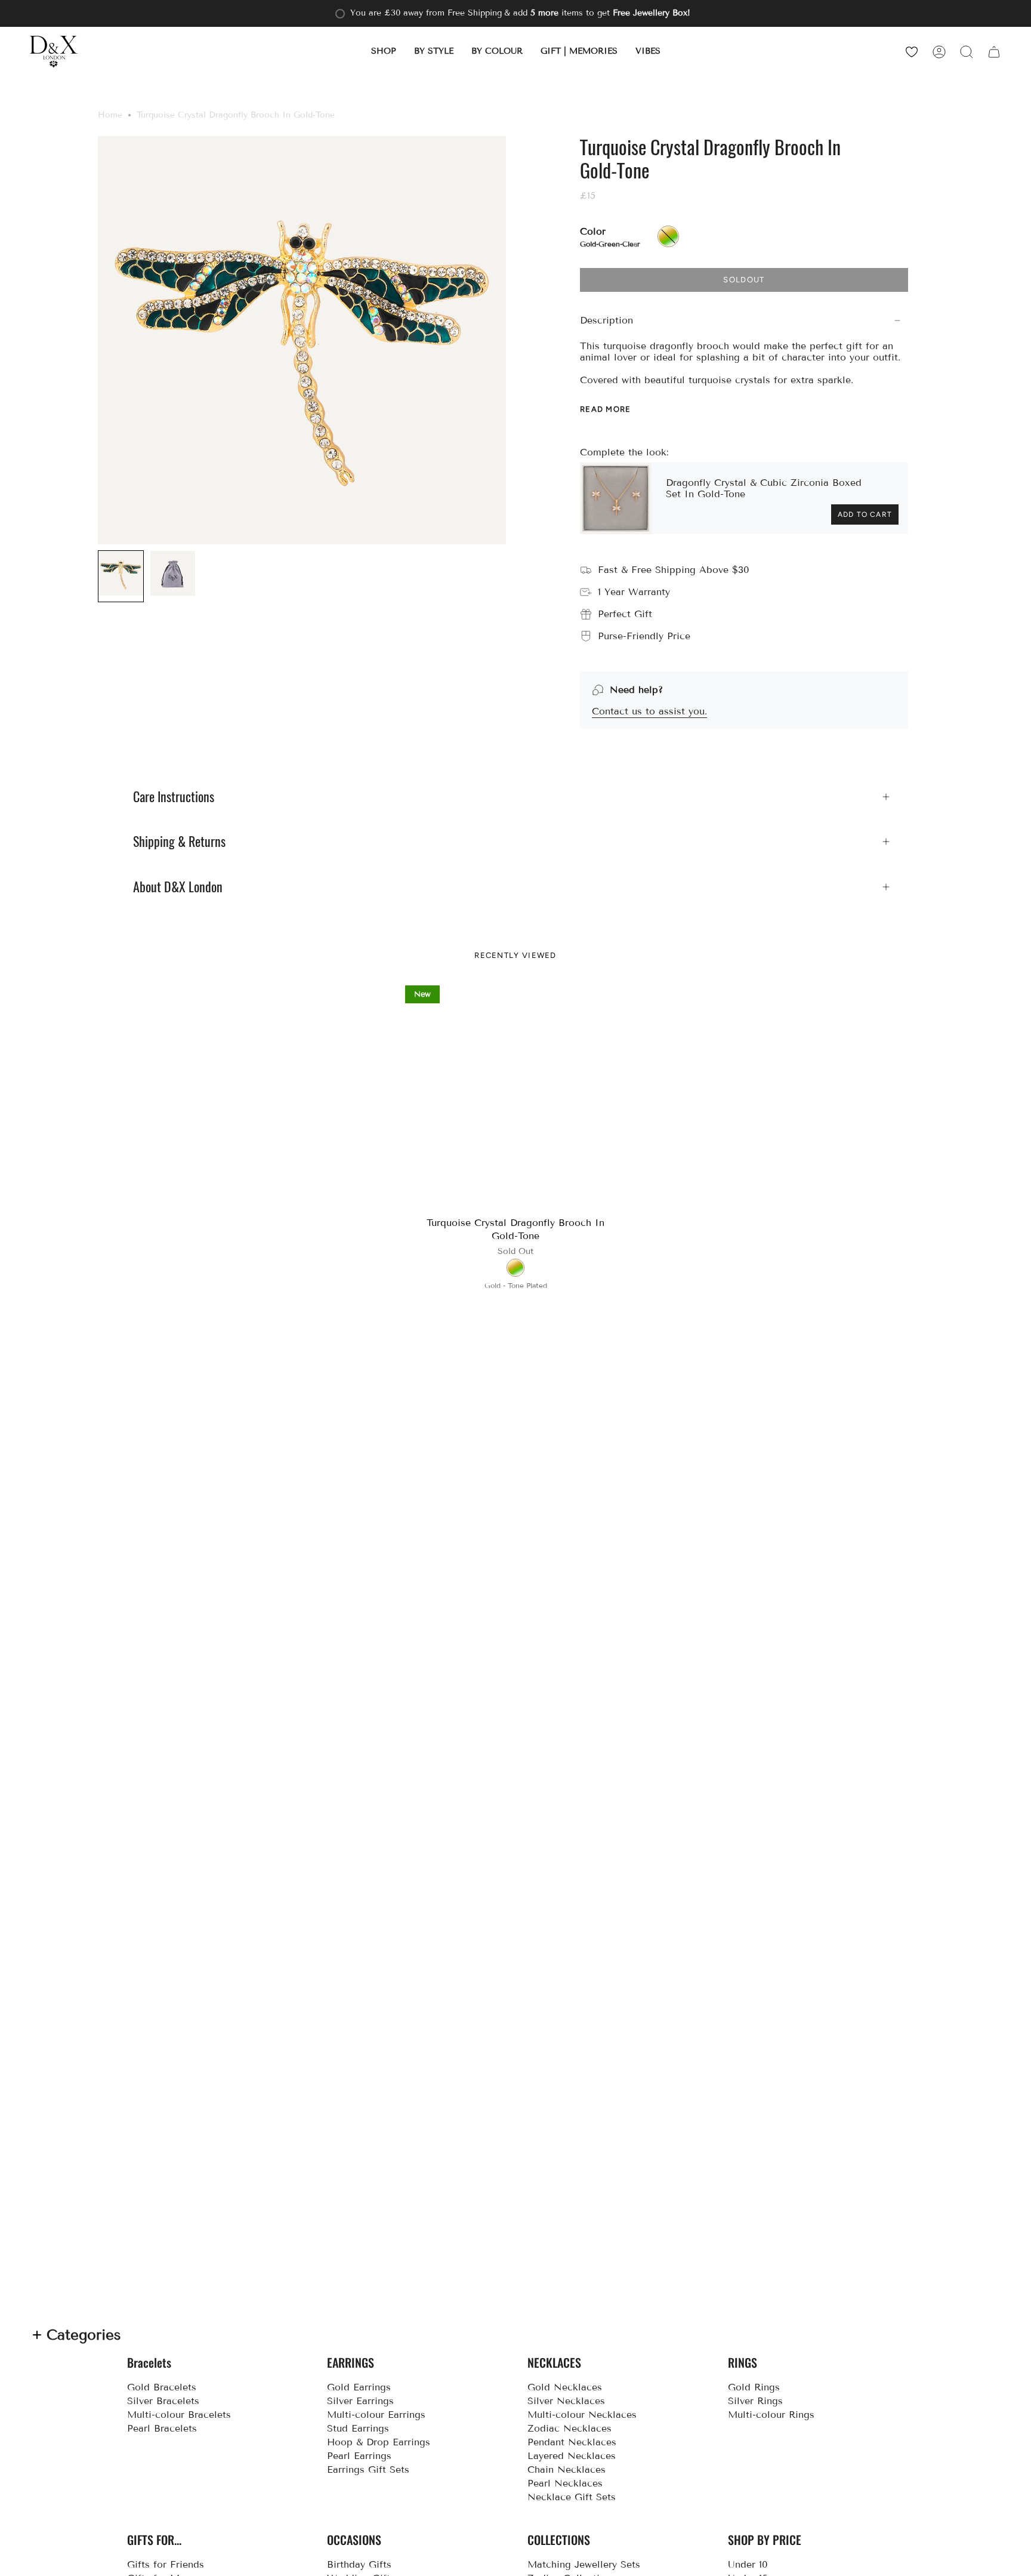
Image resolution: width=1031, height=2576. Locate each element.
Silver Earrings (360, 2401)
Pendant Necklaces (572, 2442)
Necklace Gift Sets (572, 2497)
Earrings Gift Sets (368, 2469)
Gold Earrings (359, 2387)
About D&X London (178, 887)
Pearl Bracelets (162, 2428)
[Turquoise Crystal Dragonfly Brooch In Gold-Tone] (516, 1096)
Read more (606, 409)
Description (606, 320)
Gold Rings (754, 2387)
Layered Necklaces (572, 2456)
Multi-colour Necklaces (582, 2415)
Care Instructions (174, 797)
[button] (384, 52)
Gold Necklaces (565, 2387)
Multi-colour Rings (771, 2415)
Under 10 (748, 2564)
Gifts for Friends (166, 2564)
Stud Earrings (358, 2428)
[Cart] (994, 52)
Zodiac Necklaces (569, 2428)
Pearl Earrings (359, 2456)
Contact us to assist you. (649, 711)
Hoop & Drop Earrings (379, 2442)
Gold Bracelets (162, 2387)
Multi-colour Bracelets (179, 2415)
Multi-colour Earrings (376, 2415)
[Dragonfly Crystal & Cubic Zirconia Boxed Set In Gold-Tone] (616, 498)
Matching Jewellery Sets (584, 2564)
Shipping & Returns (179, 842)
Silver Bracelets (163, 2401)
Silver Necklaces (566, 2401)
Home (110, 115)
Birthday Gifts (359, 2564)
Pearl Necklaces (565, 2483)
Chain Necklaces (567, 2469)
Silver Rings (755, 2401)
